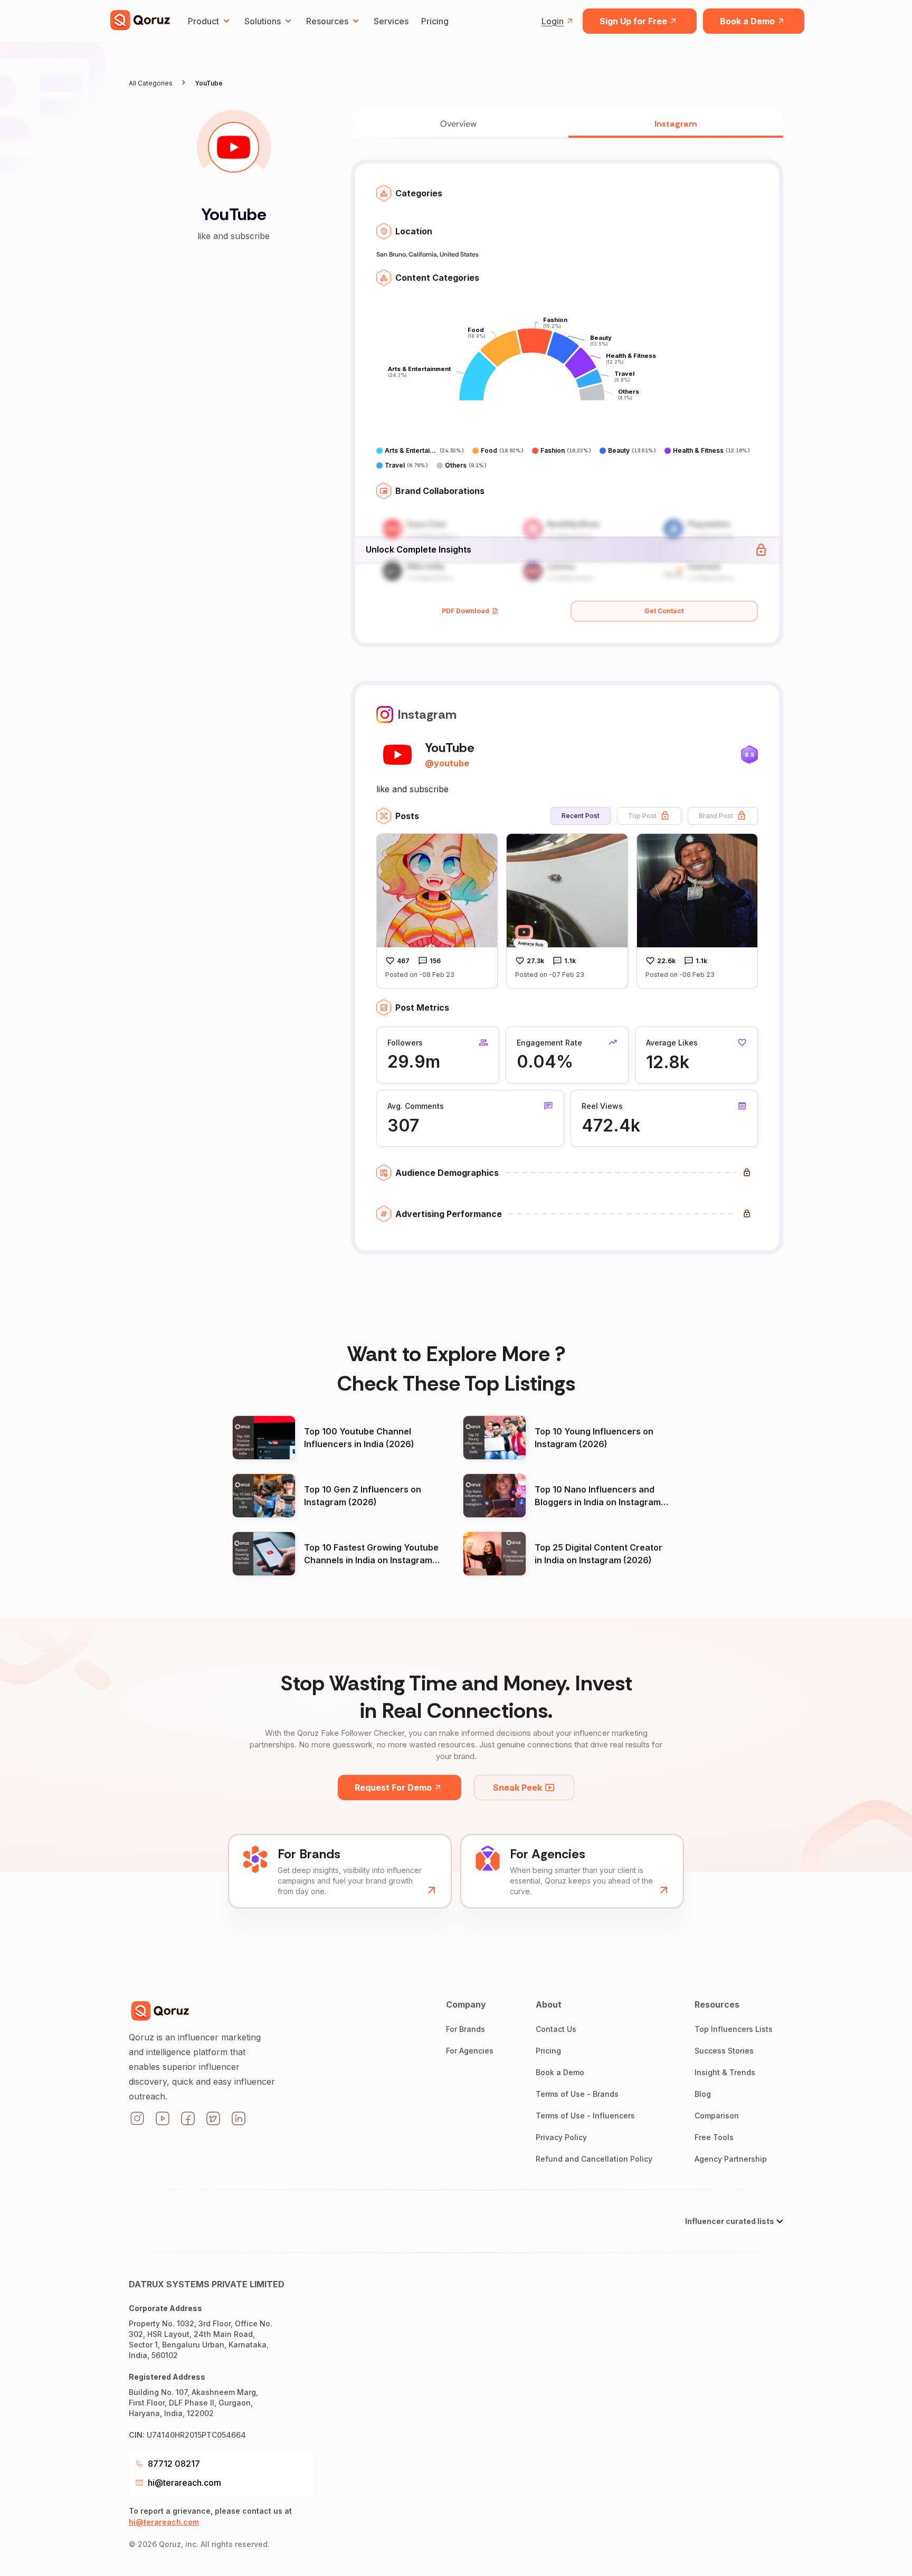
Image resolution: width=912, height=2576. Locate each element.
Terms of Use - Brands (577, 2094)
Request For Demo (393, 1788)
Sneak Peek (517, 1788)
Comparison (717, 2116)
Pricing (435, 21)
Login (553, 21)
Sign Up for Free (633, 21)
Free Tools (714, 2137)
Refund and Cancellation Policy (594, 2159)
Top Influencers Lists (734, 2029)
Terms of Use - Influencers (585, 2116)
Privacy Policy (561, 2137)
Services (391, 21)
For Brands (465, 2029)
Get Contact (664, 611)
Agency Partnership (731, 2159)
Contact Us (556, 2029)
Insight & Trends (725, 2072)
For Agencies (470, 2051)
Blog (703, 2094)
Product (203, 21)
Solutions (263, 21)
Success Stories (724, 2051)
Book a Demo (747, 21)
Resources (327, 21)
